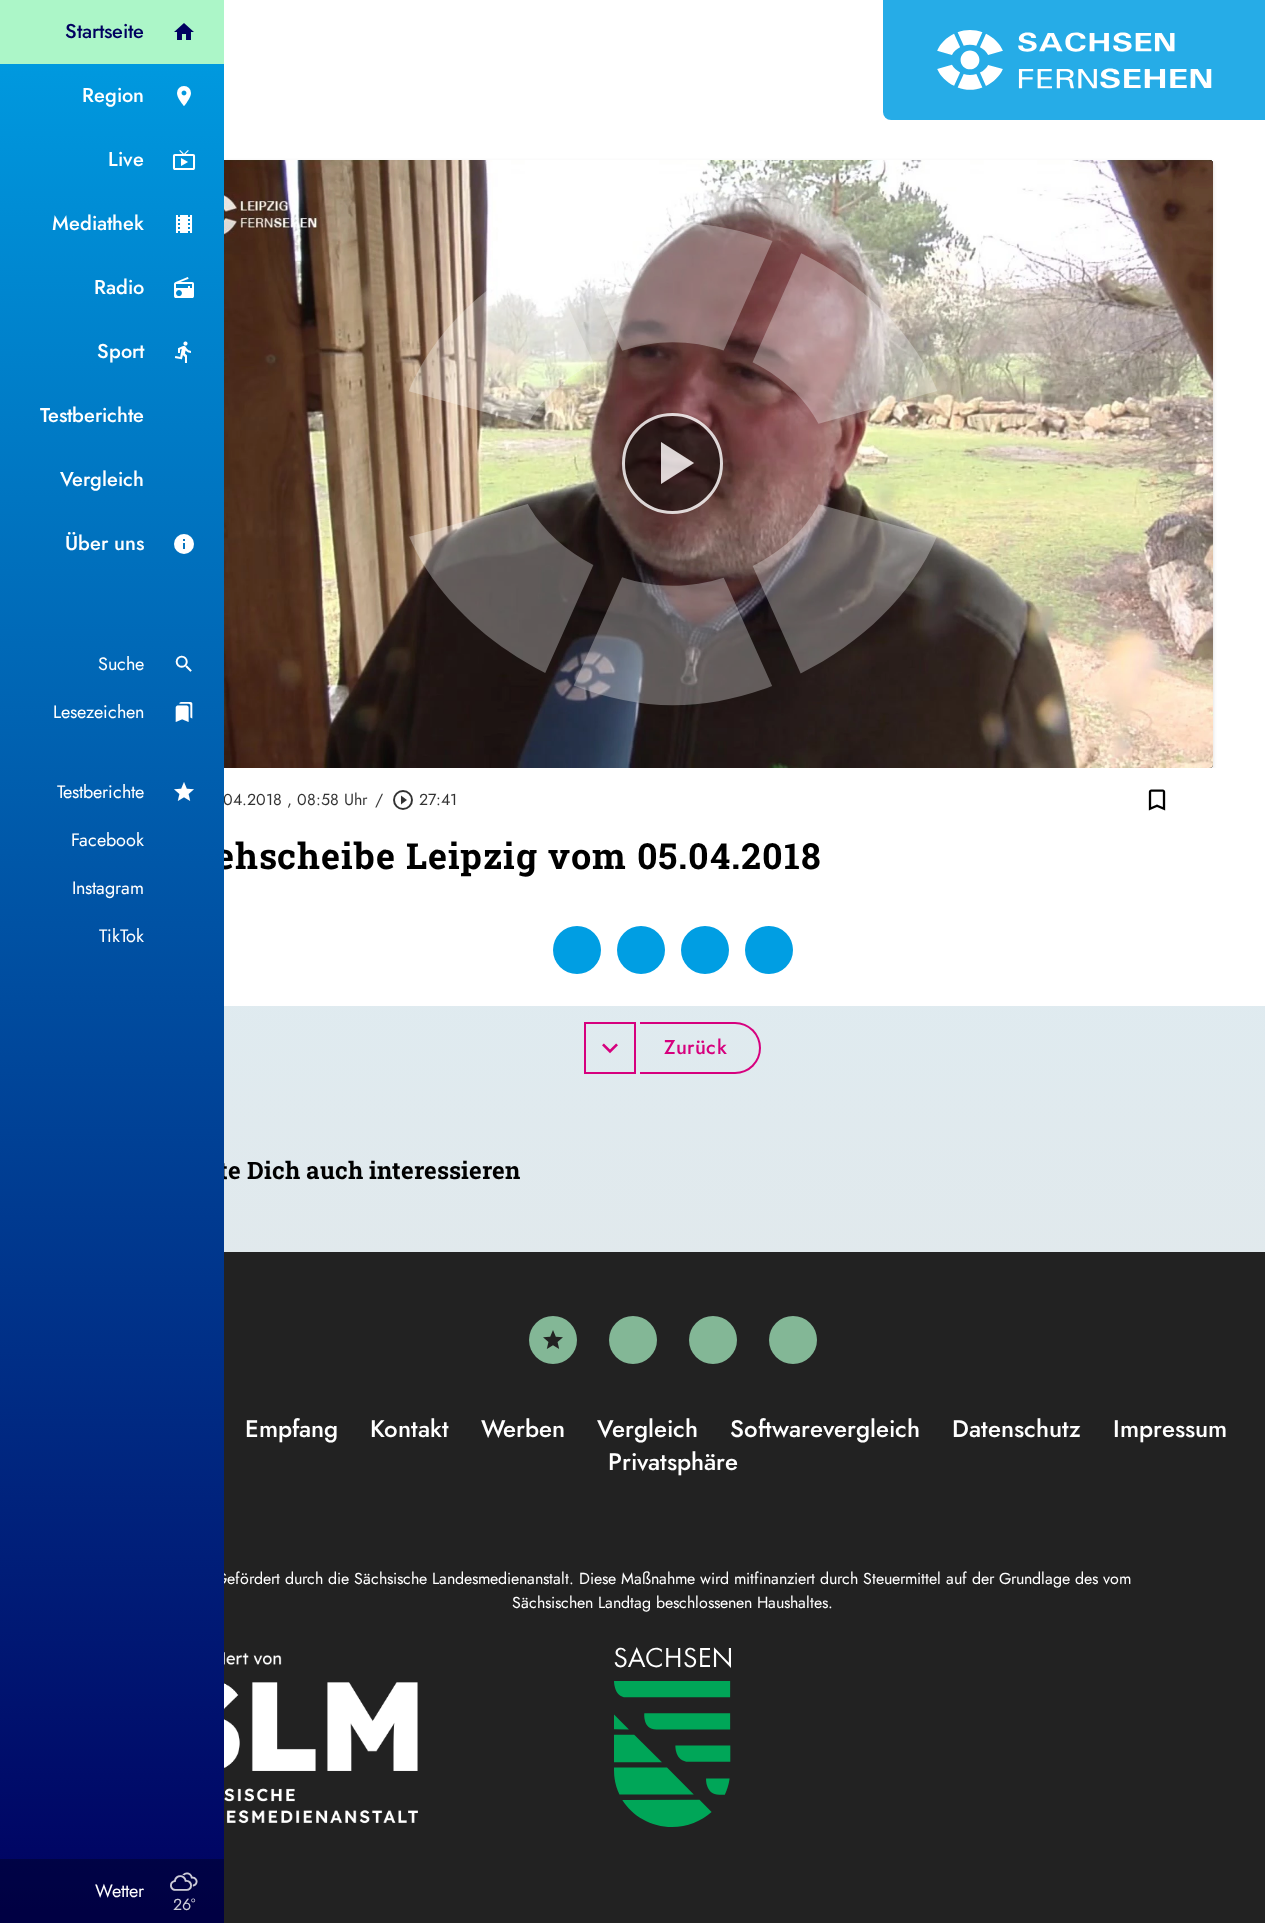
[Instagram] (713, 1340)
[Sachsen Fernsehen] (1074, 60)
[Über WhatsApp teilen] (705, 950)
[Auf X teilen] (641, 950)
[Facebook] (633, 1340)
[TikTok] (793, 1340)
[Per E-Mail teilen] (769, 950)
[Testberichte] (553, 1340)
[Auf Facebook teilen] (577, 950)
